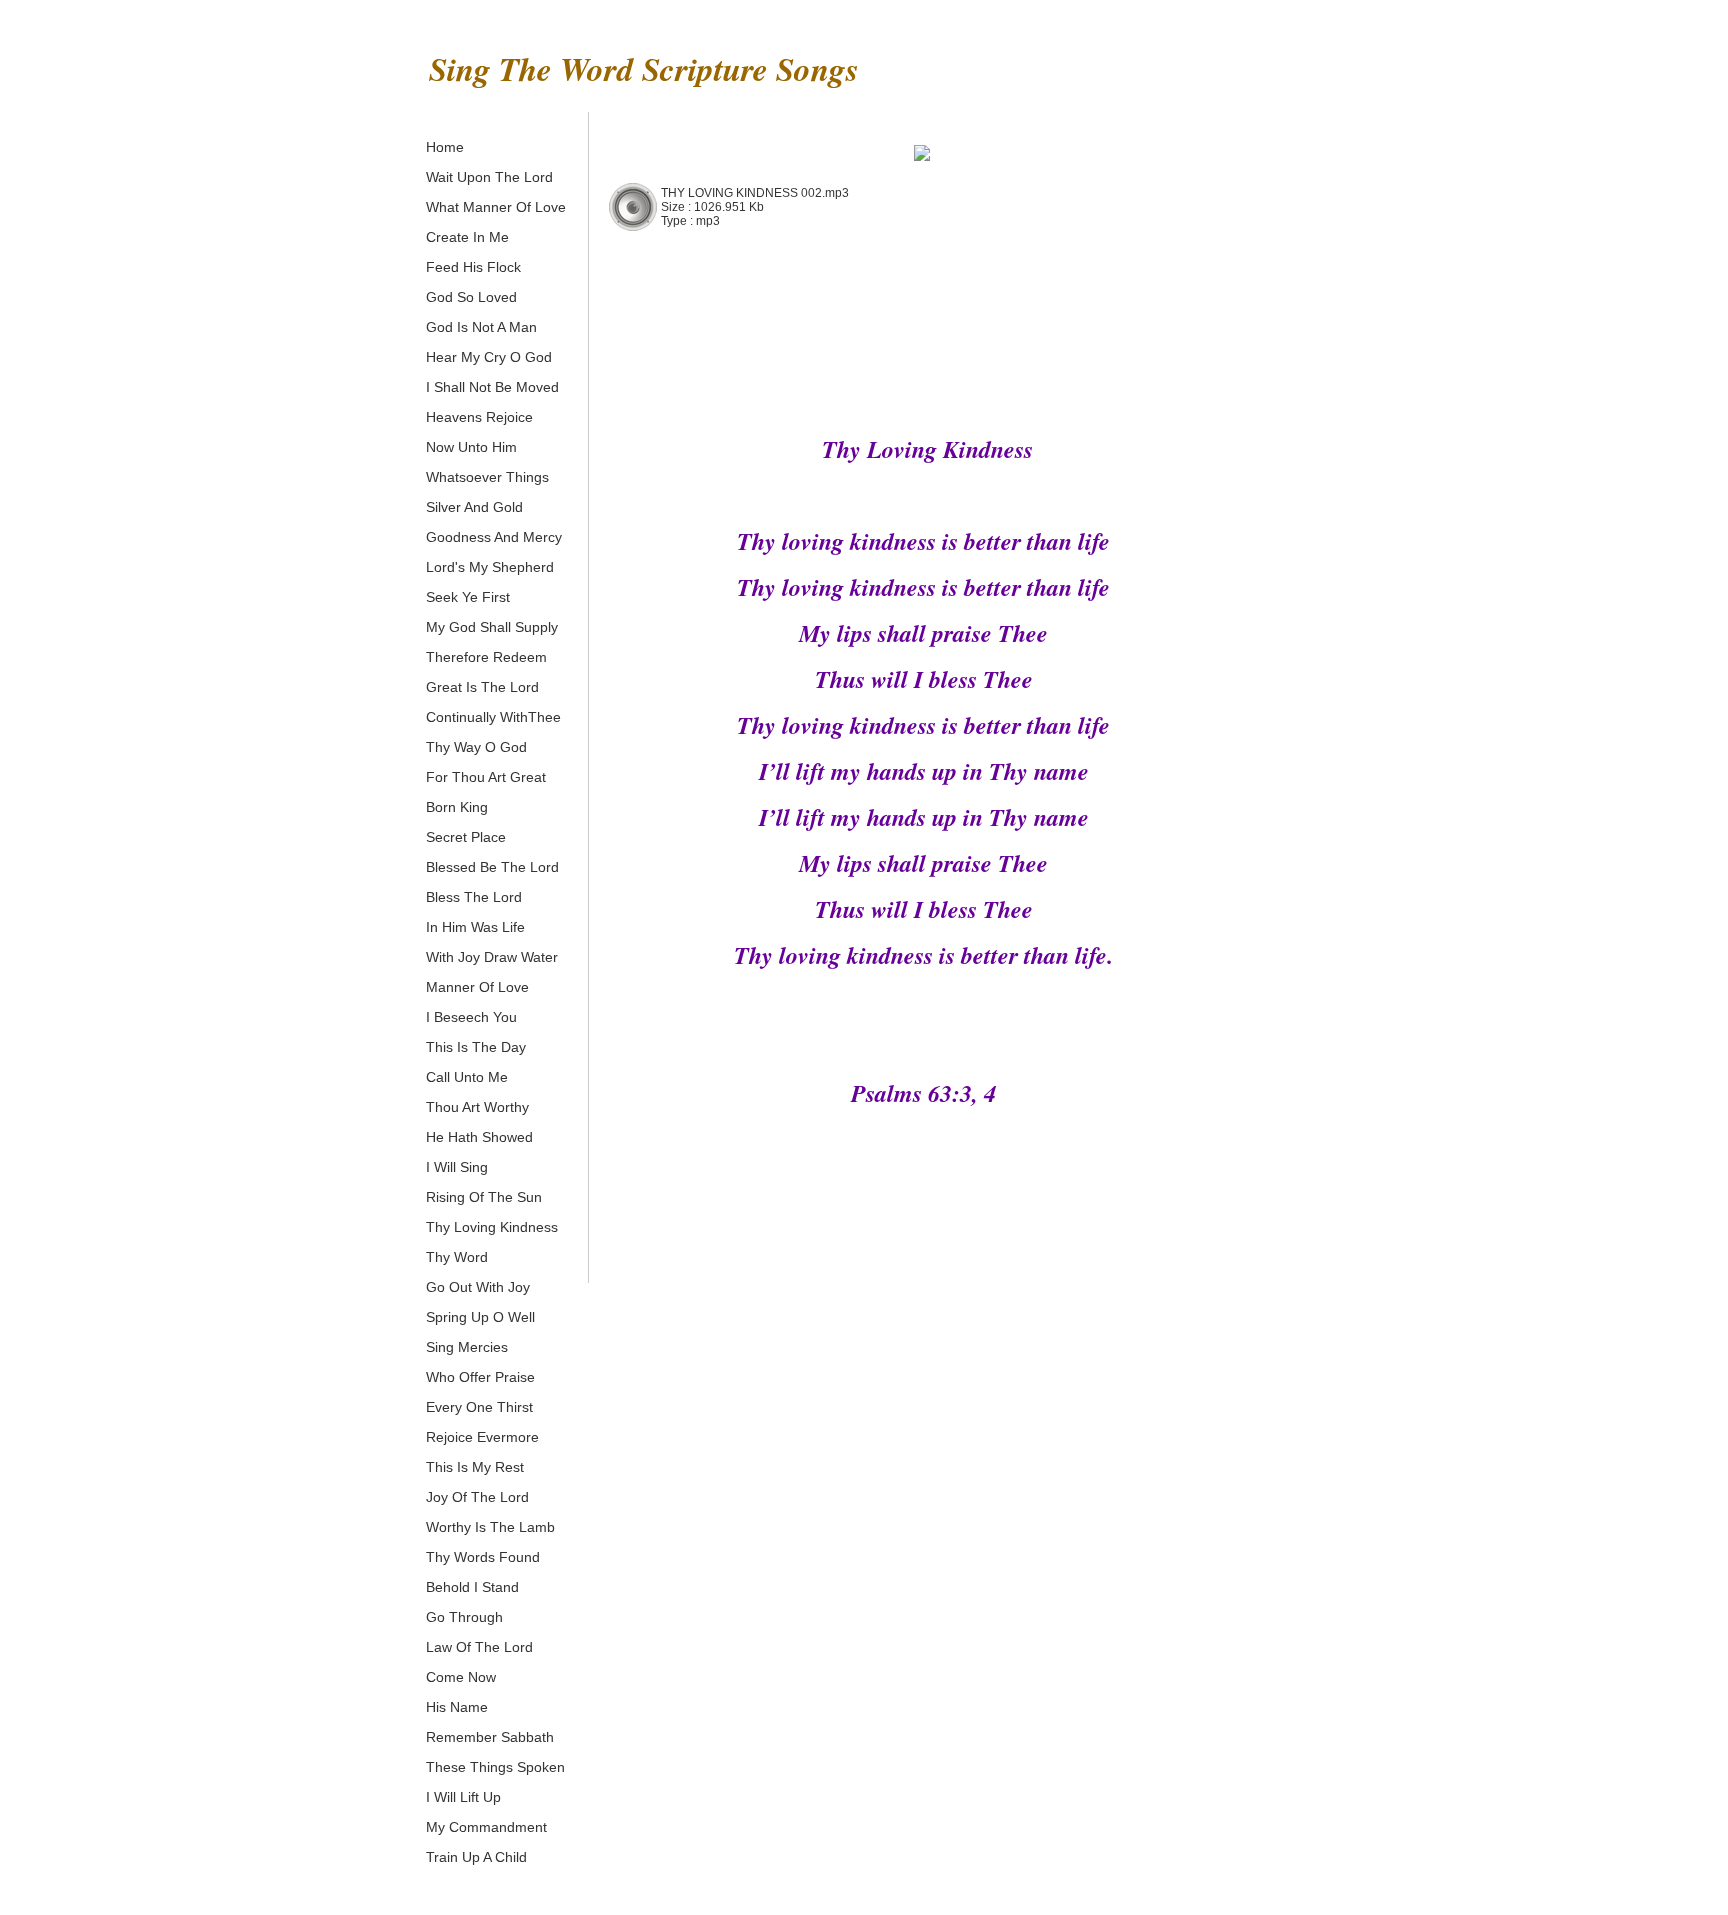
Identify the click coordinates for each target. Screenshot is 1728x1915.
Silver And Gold (474, 507)
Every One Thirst (479, 1407)
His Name (457, 1707)
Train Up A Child (476, 1857)
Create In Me (467, 237)
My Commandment (486, 1827)
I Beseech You (471, 1017)
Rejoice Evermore (482, 1437)
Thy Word (457, 1257)
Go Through (464, 1617)
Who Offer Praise (480, 1377)
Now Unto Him (471, 447)
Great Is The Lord (482, 687)
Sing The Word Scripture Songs (644, 68)
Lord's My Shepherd (490, 567)
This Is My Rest (475, 1467)
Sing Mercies (467, 1347)
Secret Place (466, 837)
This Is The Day (476, 1047)
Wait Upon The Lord (489, 177)
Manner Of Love (477, 987)
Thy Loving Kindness (492, 1227)
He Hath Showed (479, 1137)
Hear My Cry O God (489, 357)
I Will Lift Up (463, 1797)
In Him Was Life (475, 927)
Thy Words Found (483, 1557)
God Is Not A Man (481, 327)
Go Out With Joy (478, 1287)
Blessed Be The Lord (492, 867)
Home (445, 147)
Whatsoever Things (487, 477)
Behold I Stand (472, 1587)
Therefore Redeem (486, 657)
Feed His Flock (473, 267)
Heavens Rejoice (479, 417)
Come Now (461, 1677)
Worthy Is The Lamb (490, 1527)
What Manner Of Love (496, 207)
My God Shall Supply (492, 627)
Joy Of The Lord (477, 1497)
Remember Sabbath (490, 1737)
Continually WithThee (493, 717)
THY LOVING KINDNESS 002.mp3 (755, 193)
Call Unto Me (467, 1077)
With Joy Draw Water (492, 957)
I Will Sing (457, 1167)
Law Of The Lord (479, 1647)
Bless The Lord (474, 897)
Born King (457, 807)
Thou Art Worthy (477, 1107)
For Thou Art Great (486, 777)
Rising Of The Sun (484, 1197)
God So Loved (471, 297)
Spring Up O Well (480, 1317)
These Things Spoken (495, 1767)
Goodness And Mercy (494, 537)
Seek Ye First (468, 597)
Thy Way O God (476, 747)
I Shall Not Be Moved (492, 387)
